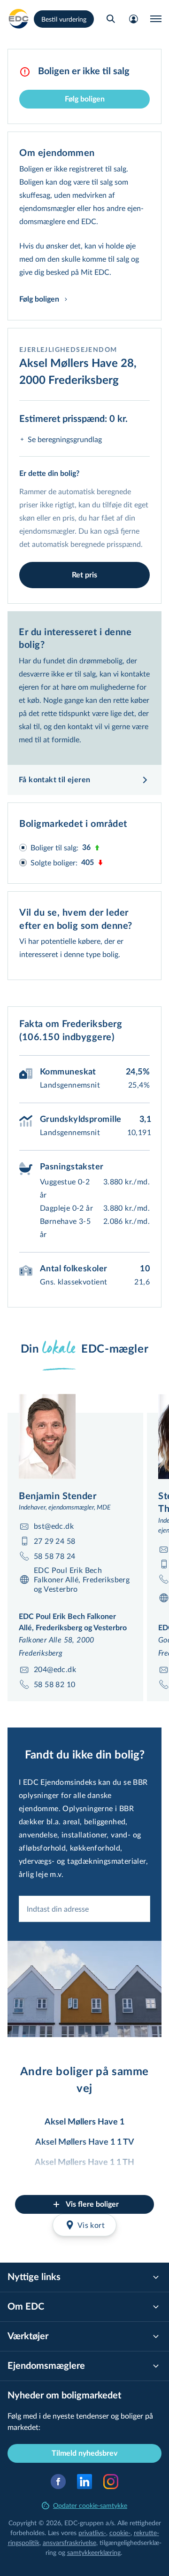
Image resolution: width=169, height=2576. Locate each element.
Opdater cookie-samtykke (90, 2505)
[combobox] (84, 1909)
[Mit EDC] (133, 19)
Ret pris (84, 575)
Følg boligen (85, 99)
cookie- (120, 2533)
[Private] (19, 19)
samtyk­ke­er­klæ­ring (94, 2552)
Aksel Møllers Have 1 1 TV (85, 2142)
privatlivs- (92, 2533)
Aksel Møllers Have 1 (84, 2122)
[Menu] (156, 19)
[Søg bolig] (111, 19)
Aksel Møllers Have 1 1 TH (84, 2163)
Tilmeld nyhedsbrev (84, 2453)
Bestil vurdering (64, 19)
